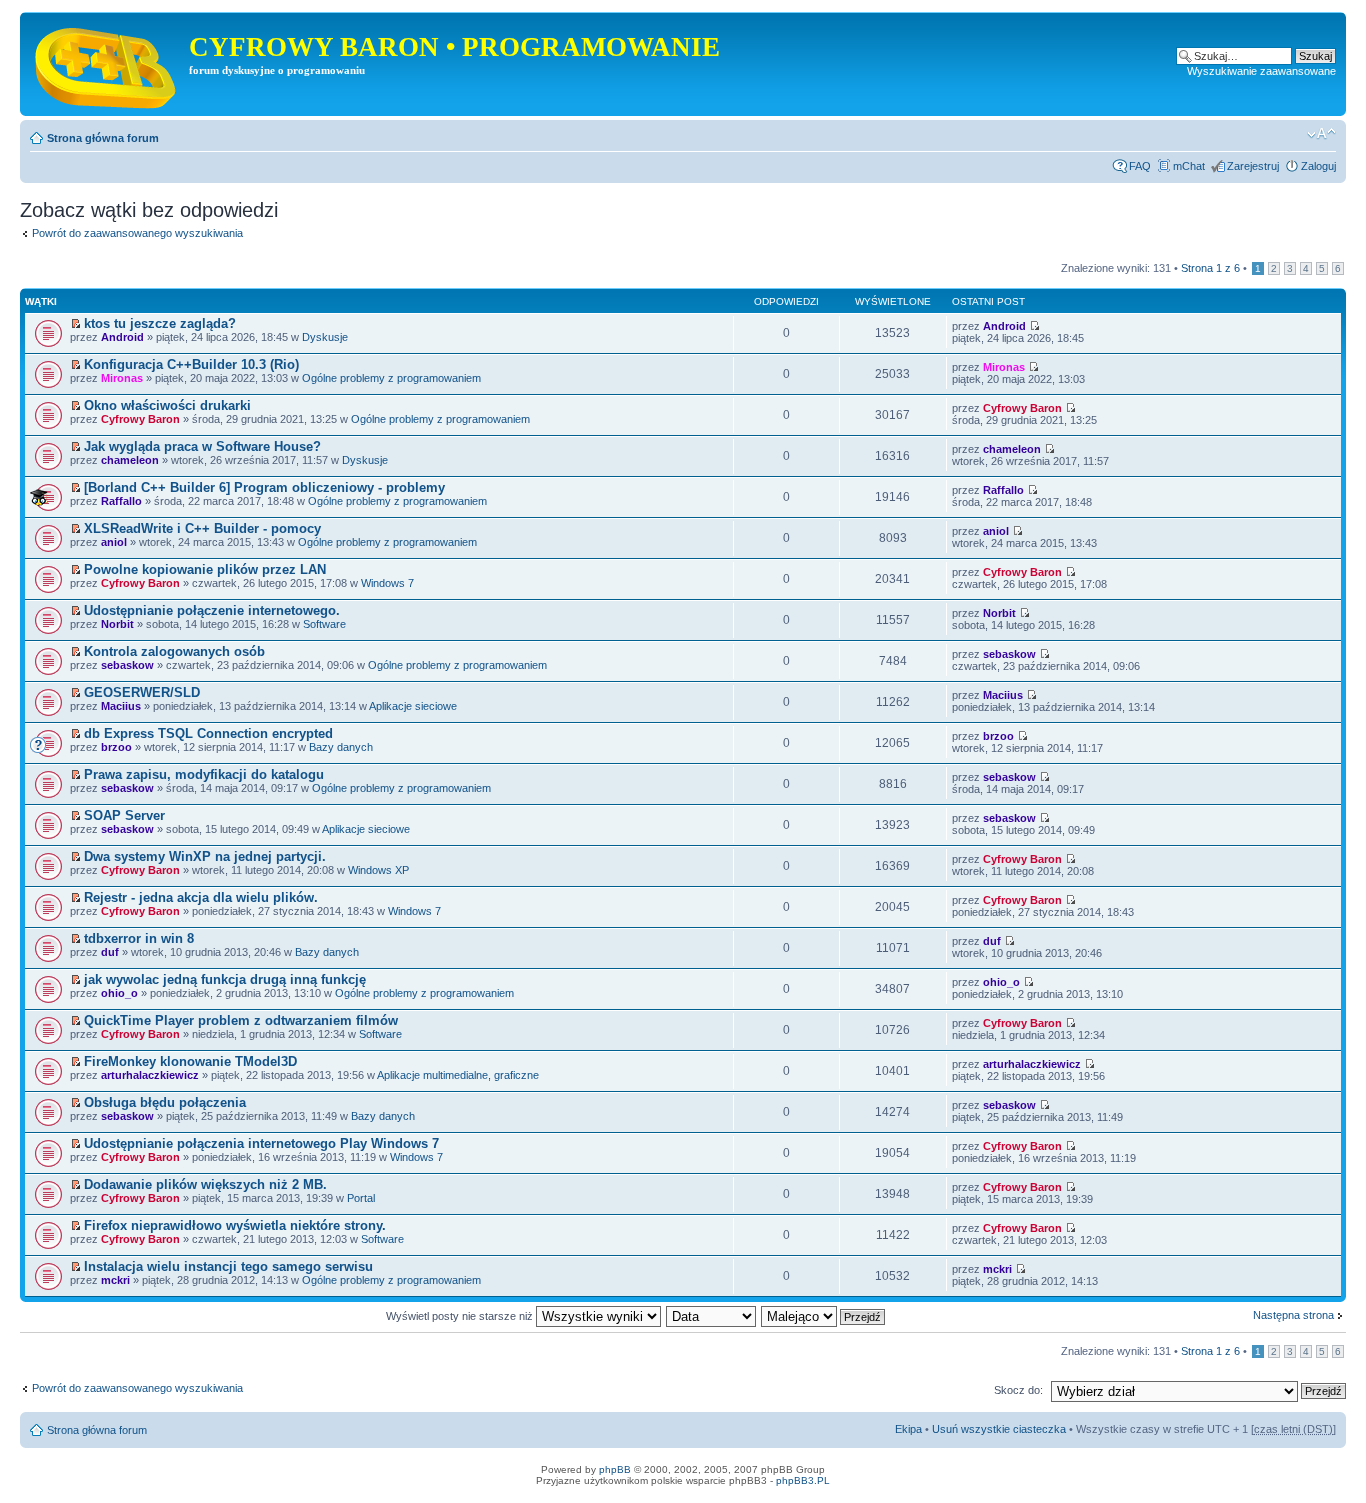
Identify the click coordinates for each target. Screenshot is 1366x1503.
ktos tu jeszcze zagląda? (160, 323)
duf (110, 952)
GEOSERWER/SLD (142, 692)
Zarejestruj (1253, 166)
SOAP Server (124, 815)
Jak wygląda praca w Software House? (202, 446)
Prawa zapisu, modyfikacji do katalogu (204, 774)
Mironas (122, 378)
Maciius (121, 706)
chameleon (130, 460)
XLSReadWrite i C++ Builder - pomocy (202, 528)
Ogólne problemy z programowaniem (391, 378)
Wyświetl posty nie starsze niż (461, 1316)
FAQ (1140, 166)
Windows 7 (387, 583)
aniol (114, 542)
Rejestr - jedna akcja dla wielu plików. (201, 897)
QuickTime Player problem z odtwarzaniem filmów (241, 1020)
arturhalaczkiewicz (150, 1075)
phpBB (615, 1469)
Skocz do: (1018, 1390)
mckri (115, 1280)
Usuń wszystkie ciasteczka (999, 1429)
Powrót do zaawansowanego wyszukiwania (137, 233)
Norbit (117, 624)
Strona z (1210, 268)
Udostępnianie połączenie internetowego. (212, 610)
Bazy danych (341, 747)
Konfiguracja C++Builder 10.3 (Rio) (191, 364)
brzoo (116, 747)
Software (324, 624)
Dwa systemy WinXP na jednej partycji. (205, 856)
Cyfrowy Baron (140, 419)
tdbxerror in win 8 (139, 938)
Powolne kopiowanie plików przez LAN (205, 569)
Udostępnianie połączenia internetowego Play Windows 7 (261, 1143)
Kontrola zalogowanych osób (174, 651)
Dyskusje (325, 337)
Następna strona (1293, 1315)
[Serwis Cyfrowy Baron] (107, 64)
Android (122, 337)
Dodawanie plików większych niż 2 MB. (205, 1184)
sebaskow (127, 665)
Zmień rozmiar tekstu (1321, 134)
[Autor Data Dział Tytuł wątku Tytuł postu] (712, 1316)
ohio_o (119, 993)
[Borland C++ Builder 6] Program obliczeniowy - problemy (264, 487)
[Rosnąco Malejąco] (824, 1316)
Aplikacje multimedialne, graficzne (458, 1075)
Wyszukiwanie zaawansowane (1261, 71)
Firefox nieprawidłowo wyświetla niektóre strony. (235, 1225)
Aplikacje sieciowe (413, 706)
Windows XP (378, 870)
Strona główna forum (103, 138)
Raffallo (121, 501)
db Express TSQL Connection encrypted (208, 733)
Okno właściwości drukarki (167, 405)
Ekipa (908, 1429)
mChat (1189, 166)
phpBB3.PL (803, 1480)
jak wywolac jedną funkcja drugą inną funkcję (225, 979)
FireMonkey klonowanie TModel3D (190, 1061)
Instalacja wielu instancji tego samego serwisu (228, 1266)
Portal (361, 1198)
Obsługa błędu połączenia (165, 1102)
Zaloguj (1318, 166)
